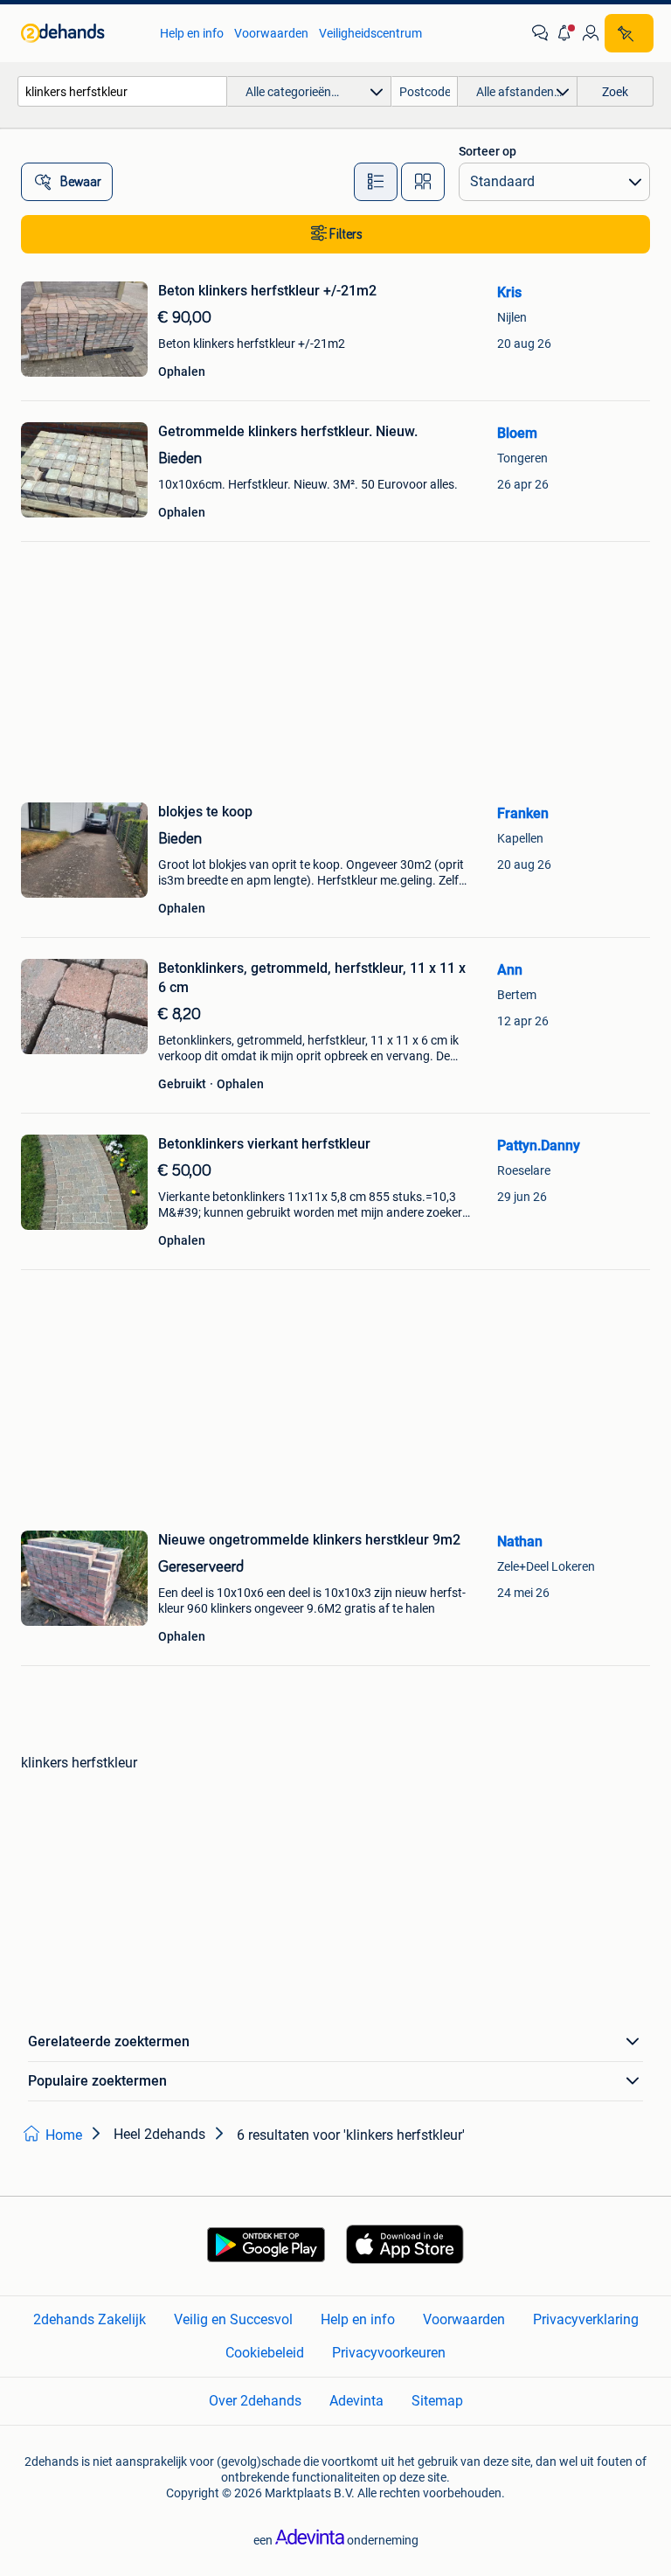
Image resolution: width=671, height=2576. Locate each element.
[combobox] (122, 91)
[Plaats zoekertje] (629, 33)
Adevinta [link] (356, 2401)
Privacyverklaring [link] (586, 2319)
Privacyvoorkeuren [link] (389, 2353)
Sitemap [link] (437, 2401)
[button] (565, 33)
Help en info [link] (192, 33)
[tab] (376, 182)
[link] (82, 33)
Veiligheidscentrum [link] (370, 33)
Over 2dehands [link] (255, 2401)
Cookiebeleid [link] (265, 2353)
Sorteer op (488, 151)
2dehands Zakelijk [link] (90, 2319)
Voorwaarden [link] (271, 33)
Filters (346, 234)
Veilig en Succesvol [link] (233, 2319)
